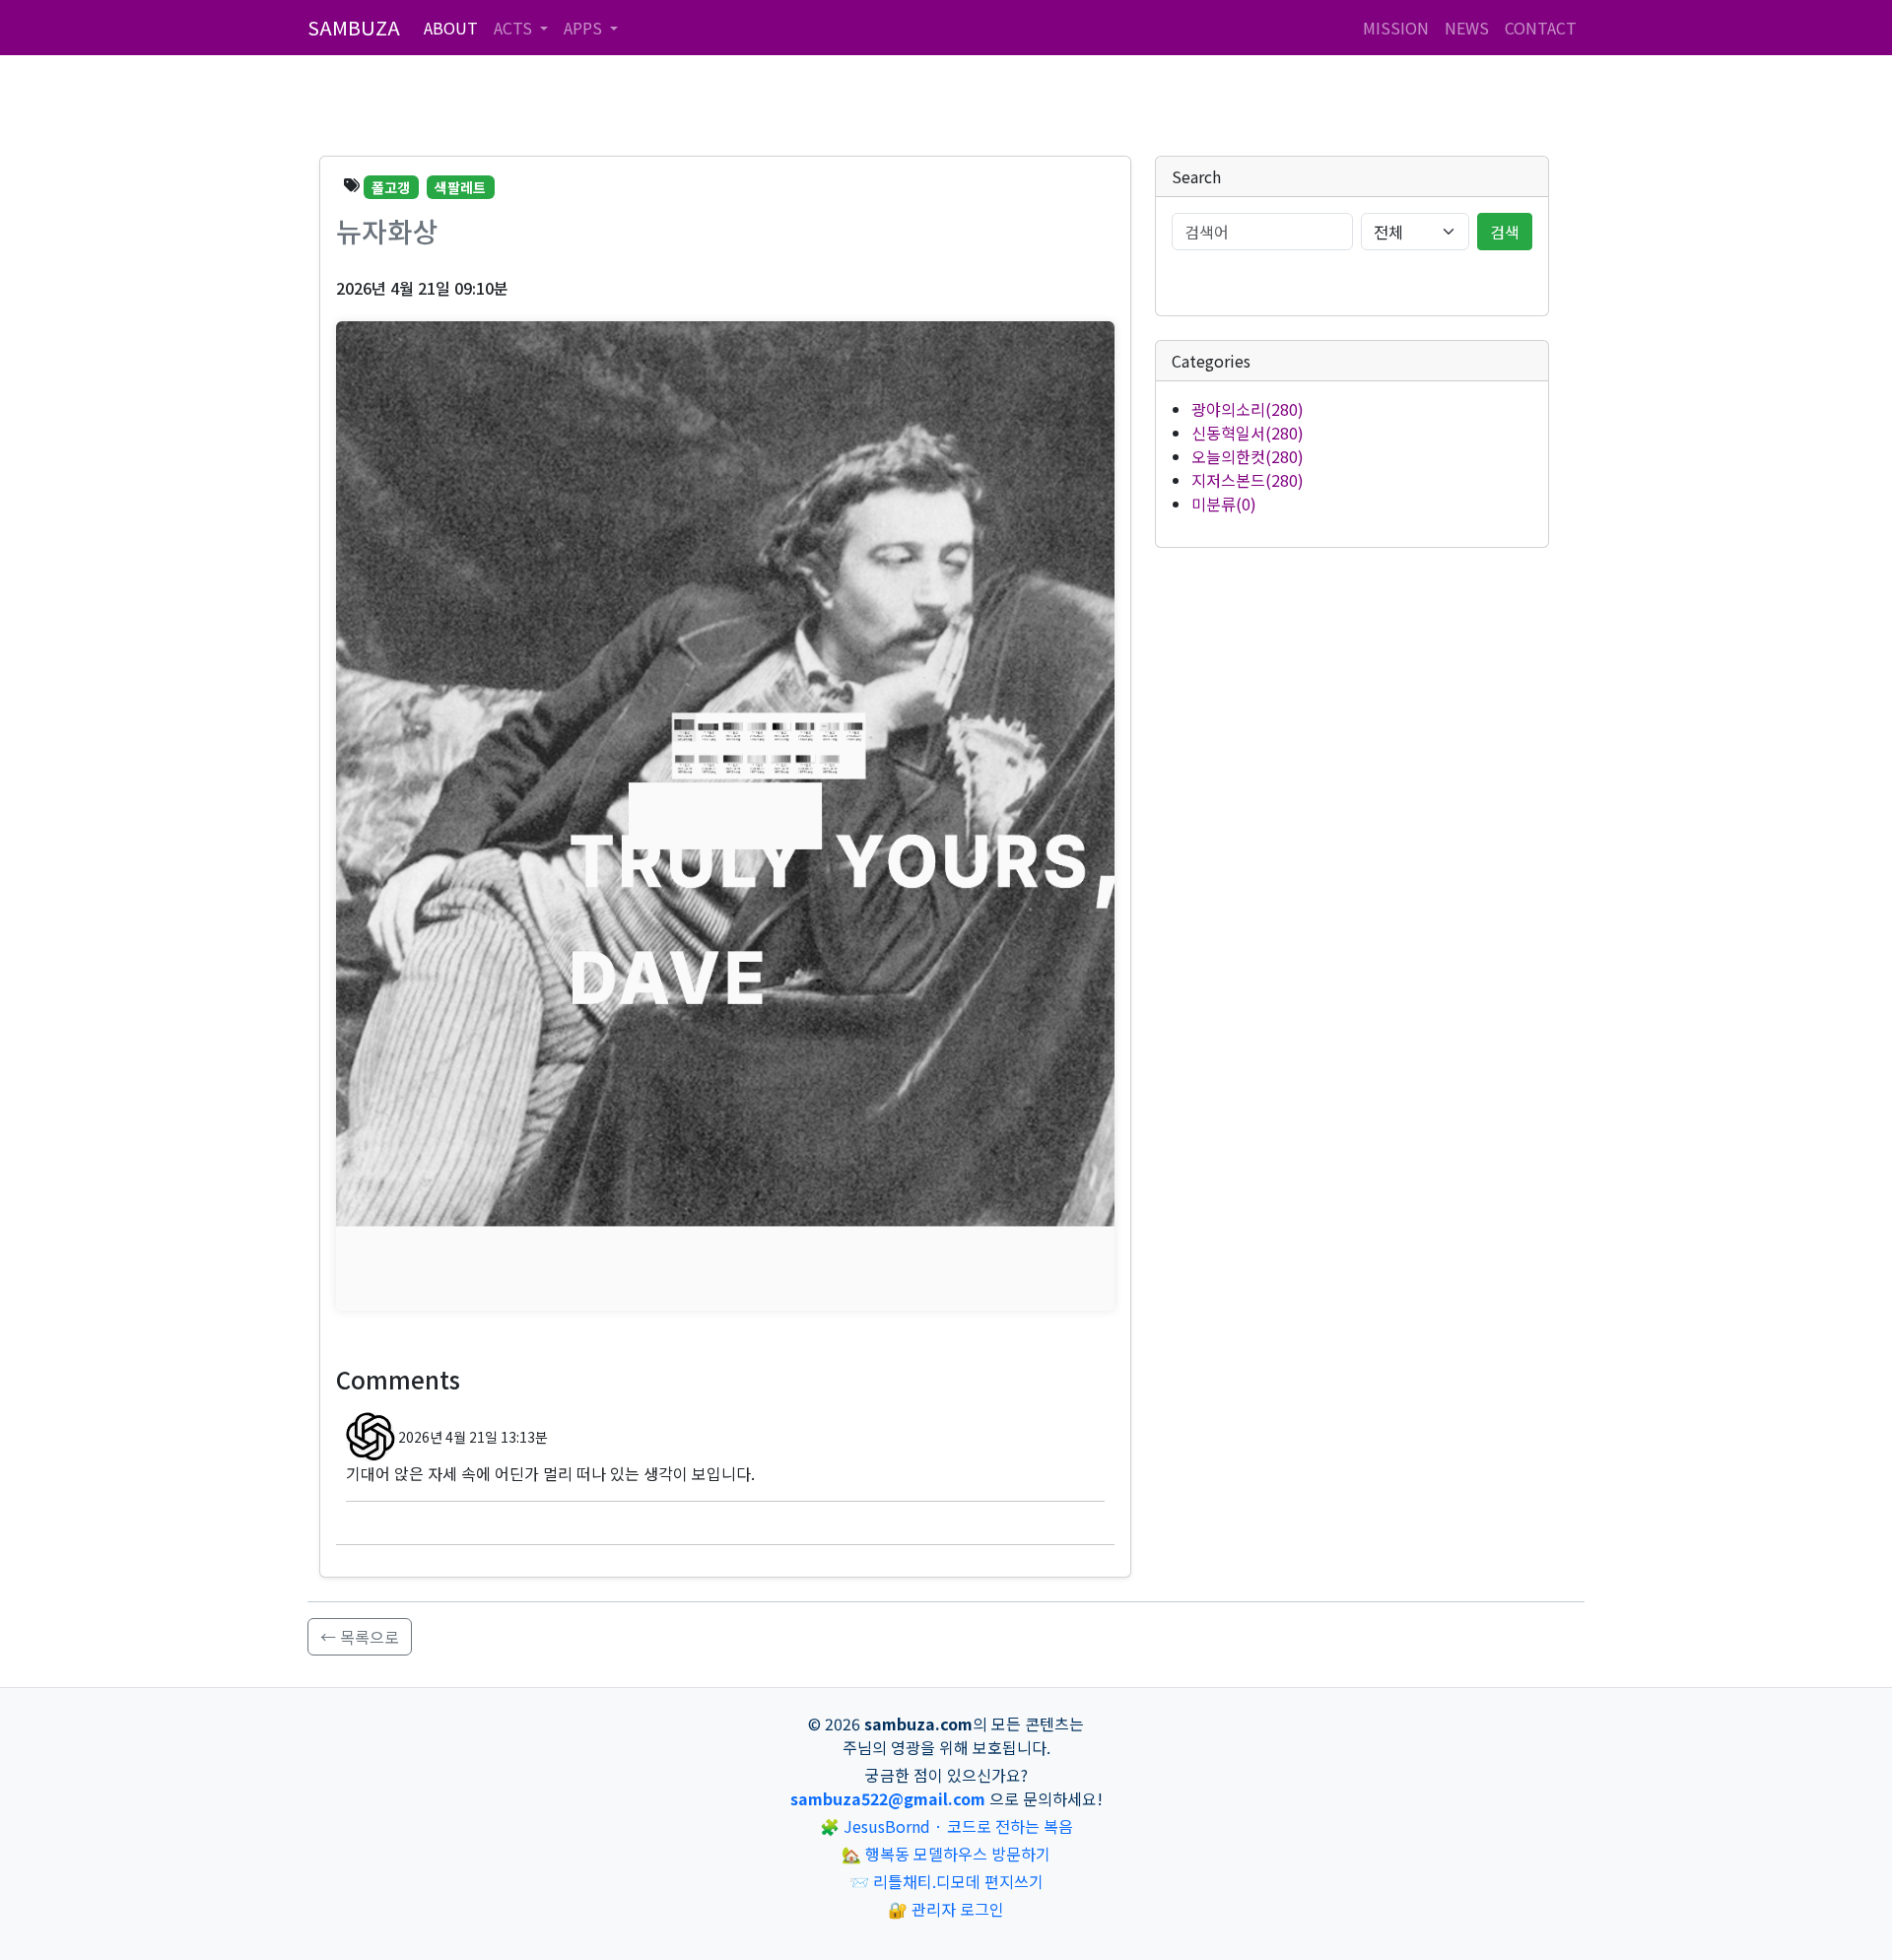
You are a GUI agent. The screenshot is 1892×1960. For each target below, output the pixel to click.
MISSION (1396, 28)
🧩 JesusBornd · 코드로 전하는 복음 (946, 1826)
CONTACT (1541, 28)
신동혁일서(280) (1248, 433)
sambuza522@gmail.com (888, 1798)
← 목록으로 (360, 1637)
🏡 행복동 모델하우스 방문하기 (946, 1854)
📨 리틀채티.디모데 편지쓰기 (946, 1881)
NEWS (1467, 28)
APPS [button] (585, 28)
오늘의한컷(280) (1248, 456)
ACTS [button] (515, 28)
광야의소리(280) (1248, 409)
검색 (1505, 232)
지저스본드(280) (1248, 480)
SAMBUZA (354, 27)
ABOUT (451, 28)
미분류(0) (1224, 504)
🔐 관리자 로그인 (946, 1909)
